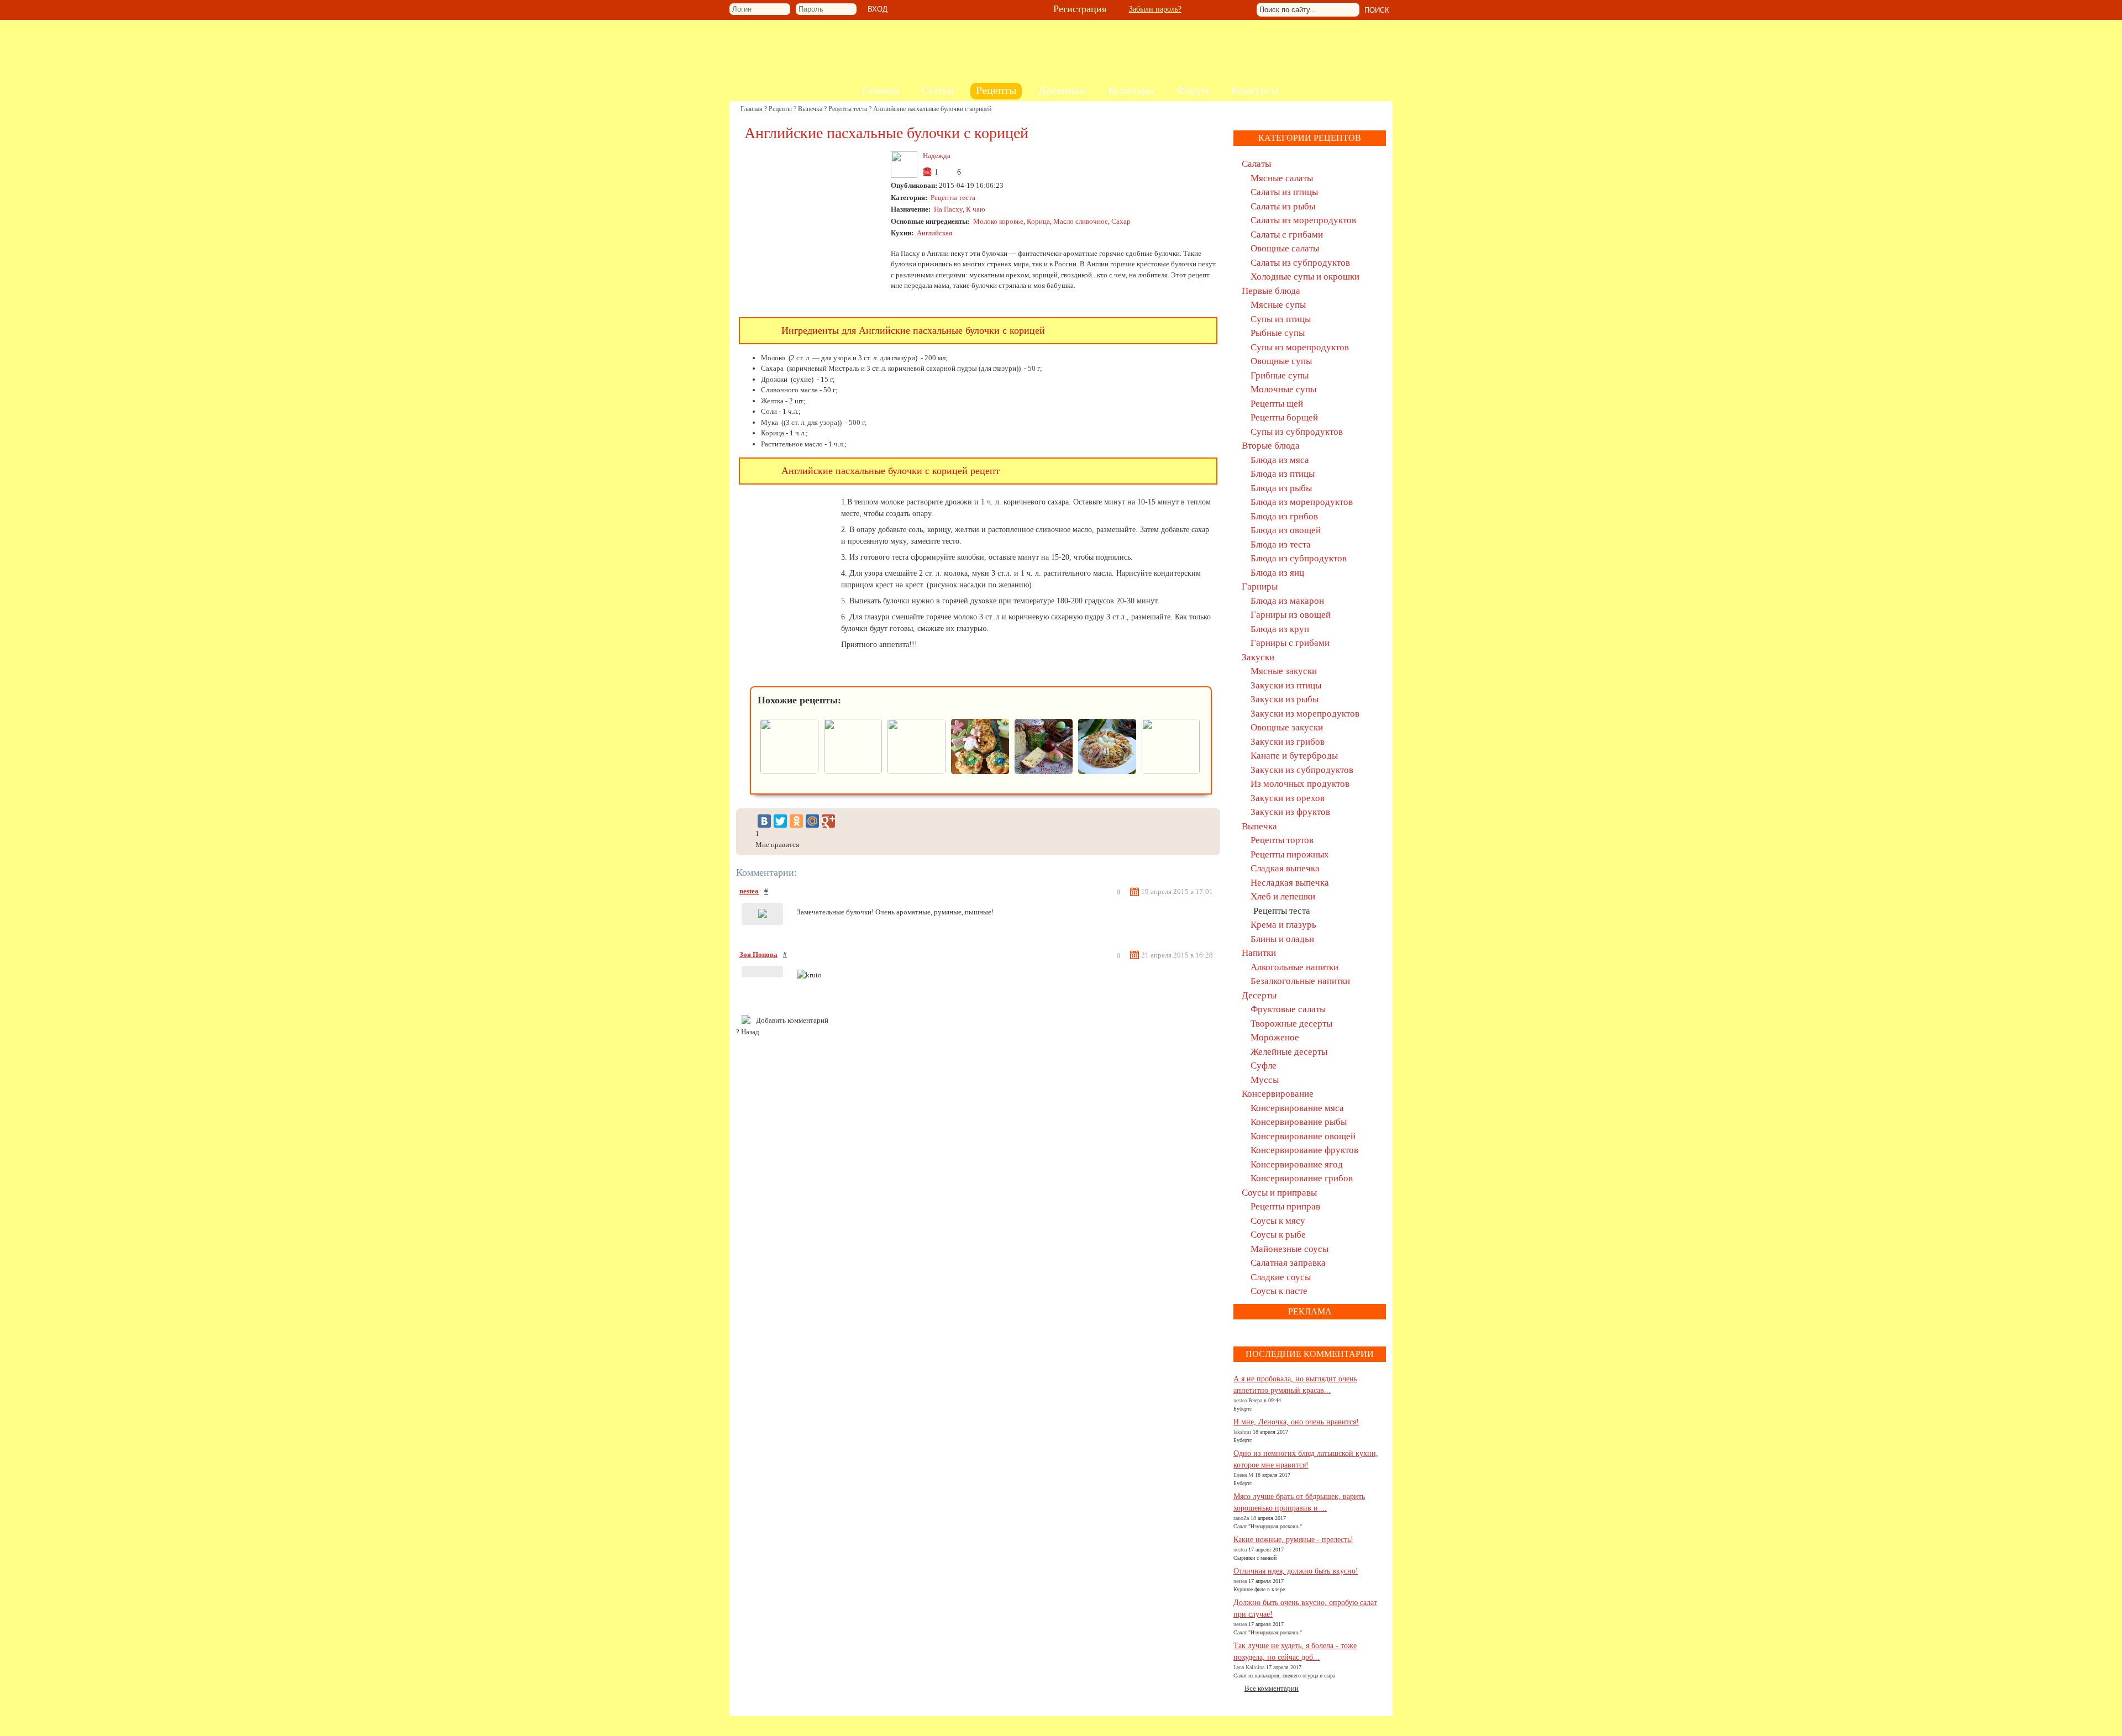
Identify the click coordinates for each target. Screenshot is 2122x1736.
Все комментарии (1272, 1688)
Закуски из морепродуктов (1305, 714)
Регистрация (1080, 9)
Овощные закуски (1287, 727)
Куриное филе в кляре (1259, 1589)
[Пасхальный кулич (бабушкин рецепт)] (1044, 772)
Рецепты (780, 109)
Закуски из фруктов (1290, 812)
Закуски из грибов (1288, 742)
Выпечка (810, 109)
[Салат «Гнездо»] (1107, 772)
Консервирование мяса (1297, 1108)
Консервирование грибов (1302, 1178)
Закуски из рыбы (1285, 699)
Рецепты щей (1277, 404)
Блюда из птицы (1283, 474)
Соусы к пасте (1279, 1291)
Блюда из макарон (1287, 601)
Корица (1038, 221)
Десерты (1259, 995)
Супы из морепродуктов (1300, 347)
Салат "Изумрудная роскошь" (1268, 1526)
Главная (752, 109)
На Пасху (948, 209)
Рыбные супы (1278, 333)
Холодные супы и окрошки (1305, 277)
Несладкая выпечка (1290, 883)
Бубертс (1243, 1409)
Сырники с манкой (1255, 1558)
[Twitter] (780, 821)
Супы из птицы (1281, 319)
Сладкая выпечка (1285, 868)
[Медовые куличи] (1171, 772)
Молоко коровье (998, 221)
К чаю (976, 209)
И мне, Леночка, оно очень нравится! (1296, 1422)
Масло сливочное (1081, 221)
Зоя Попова (758, 954)
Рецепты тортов (1282, 840)
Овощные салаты (1285, 248)
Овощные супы (1281, 361)
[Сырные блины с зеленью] (853, 772)
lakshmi (1242, 1432)
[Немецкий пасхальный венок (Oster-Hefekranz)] (980, 772)
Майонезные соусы (1290, 1249)
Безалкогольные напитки (1300, 981)
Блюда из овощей (1286, 530)
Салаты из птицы (1284, 192)
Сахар (1121, 221)
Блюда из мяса (1280, 460)
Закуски (1258, 657)
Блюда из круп (1280, 629)
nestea (749, 891)
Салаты (1256, 164)
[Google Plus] (828, 821)
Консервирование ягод (1297, 1164)
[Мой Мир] (812, 821)
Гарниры (1260, 586)
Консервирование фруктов (1304, 1150)
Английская (934, 233)
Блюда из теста (1281, 545)
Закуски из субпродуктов (1302, 770)
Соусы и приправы (1279, 1193)
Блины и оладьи (1282, 939)
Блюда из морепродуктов (1302, 502)
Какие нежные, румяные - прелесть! (1293, 1540)
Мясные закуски (1284, 671)
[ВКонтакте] (764, 821)
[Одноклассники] (796, 821)
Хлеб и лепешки (1283, 896)
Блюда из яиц (1277, 573)
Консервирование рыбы (1299, 1122)
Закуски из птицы (1286, 685)
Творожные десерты (1291, 1024)
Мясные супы (1278, 305)
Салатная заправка (1288, 1263)
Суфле (1264, 1066)
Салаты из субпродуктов (1300, 263)
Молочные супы (1283, 389)
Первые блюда (1271, 291)
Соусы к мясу (1278, 1221)
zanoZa (1241, 1518)
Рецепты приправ (1285, 1206)
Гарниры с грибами (1290, 643)
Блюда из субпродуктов (1299, 558)
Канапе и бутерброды (1294, 756)
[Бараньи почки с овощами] (789, 772)
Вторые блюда (1271, 446)
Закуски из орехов (1288, 798)
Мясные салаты (1282, 178)
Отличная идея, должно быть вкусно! (1296, 1571)
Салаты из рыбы (1283, 206)
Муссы (1265, 1080)
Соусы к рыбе (1278, 1235)
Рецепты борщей (1284, 417)
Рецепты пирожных (1290, 854)
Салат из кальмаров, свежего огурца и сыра (1284, 1675)
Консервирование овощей (1303, 1136)
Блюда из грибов (1284, 516)
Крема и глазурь (1283, 925)
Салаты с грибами (1287, 235)
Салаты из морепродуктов (1303, 220)
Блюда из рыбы (1281, 488)
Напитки (1259, 953)
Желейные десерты (1289, 1052)
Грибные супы (1280, 375)
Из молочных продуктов (1300, 784)
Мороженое (1275, 1037)
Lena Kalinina (1249, 1667)
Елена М (1243, 1475)
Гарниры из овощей (1291, 615)
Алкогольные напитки (1294, 967)
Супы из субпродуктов (1297, 432)
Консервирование (1278, 1094)
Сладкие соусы (1281, 1277)
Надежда (937, 156)
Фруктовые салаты (1288, 1009)
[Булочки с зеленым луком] (916, 772)
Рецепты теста (848, 109)
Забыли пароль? (1155, 9)
